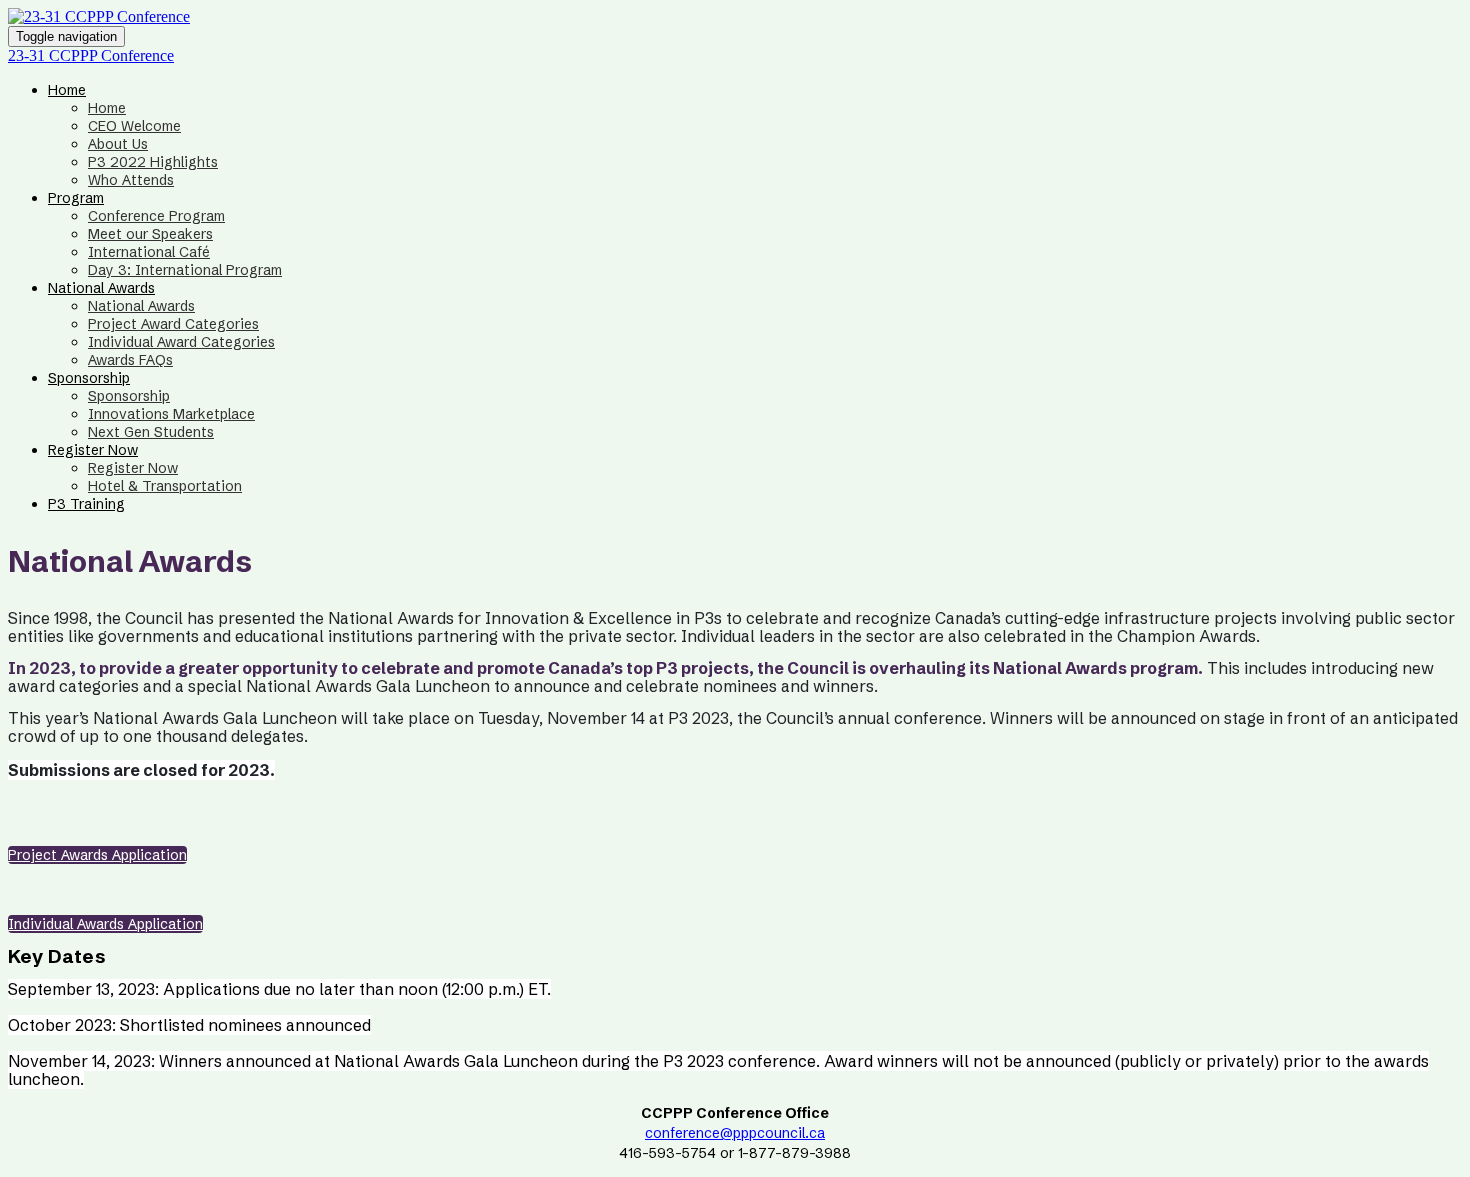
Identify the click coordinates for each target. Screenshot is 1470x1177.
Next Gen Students (151, 432)
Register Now (93, 450)
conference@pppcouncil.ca (735, 1133)
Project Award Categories (173, 324)
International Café (149, 252)
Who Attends (131, 180)
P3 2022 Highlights (153, 162)
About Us (118, 144)
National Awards (101, 288)
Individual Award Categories (181, 342)
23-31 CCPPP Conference (91, 55)
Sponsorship (89, 378)
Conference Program (156, 216)
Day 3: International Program (185, 270)
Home (67, 90)
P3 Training (86, 504)
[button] (97, 855)
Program (76, 198)
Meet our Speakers (150, 234)
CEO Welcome (134, 126)
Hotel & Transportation (165, 486)
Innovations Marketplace (171, 414)
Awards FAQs (130, 360)
